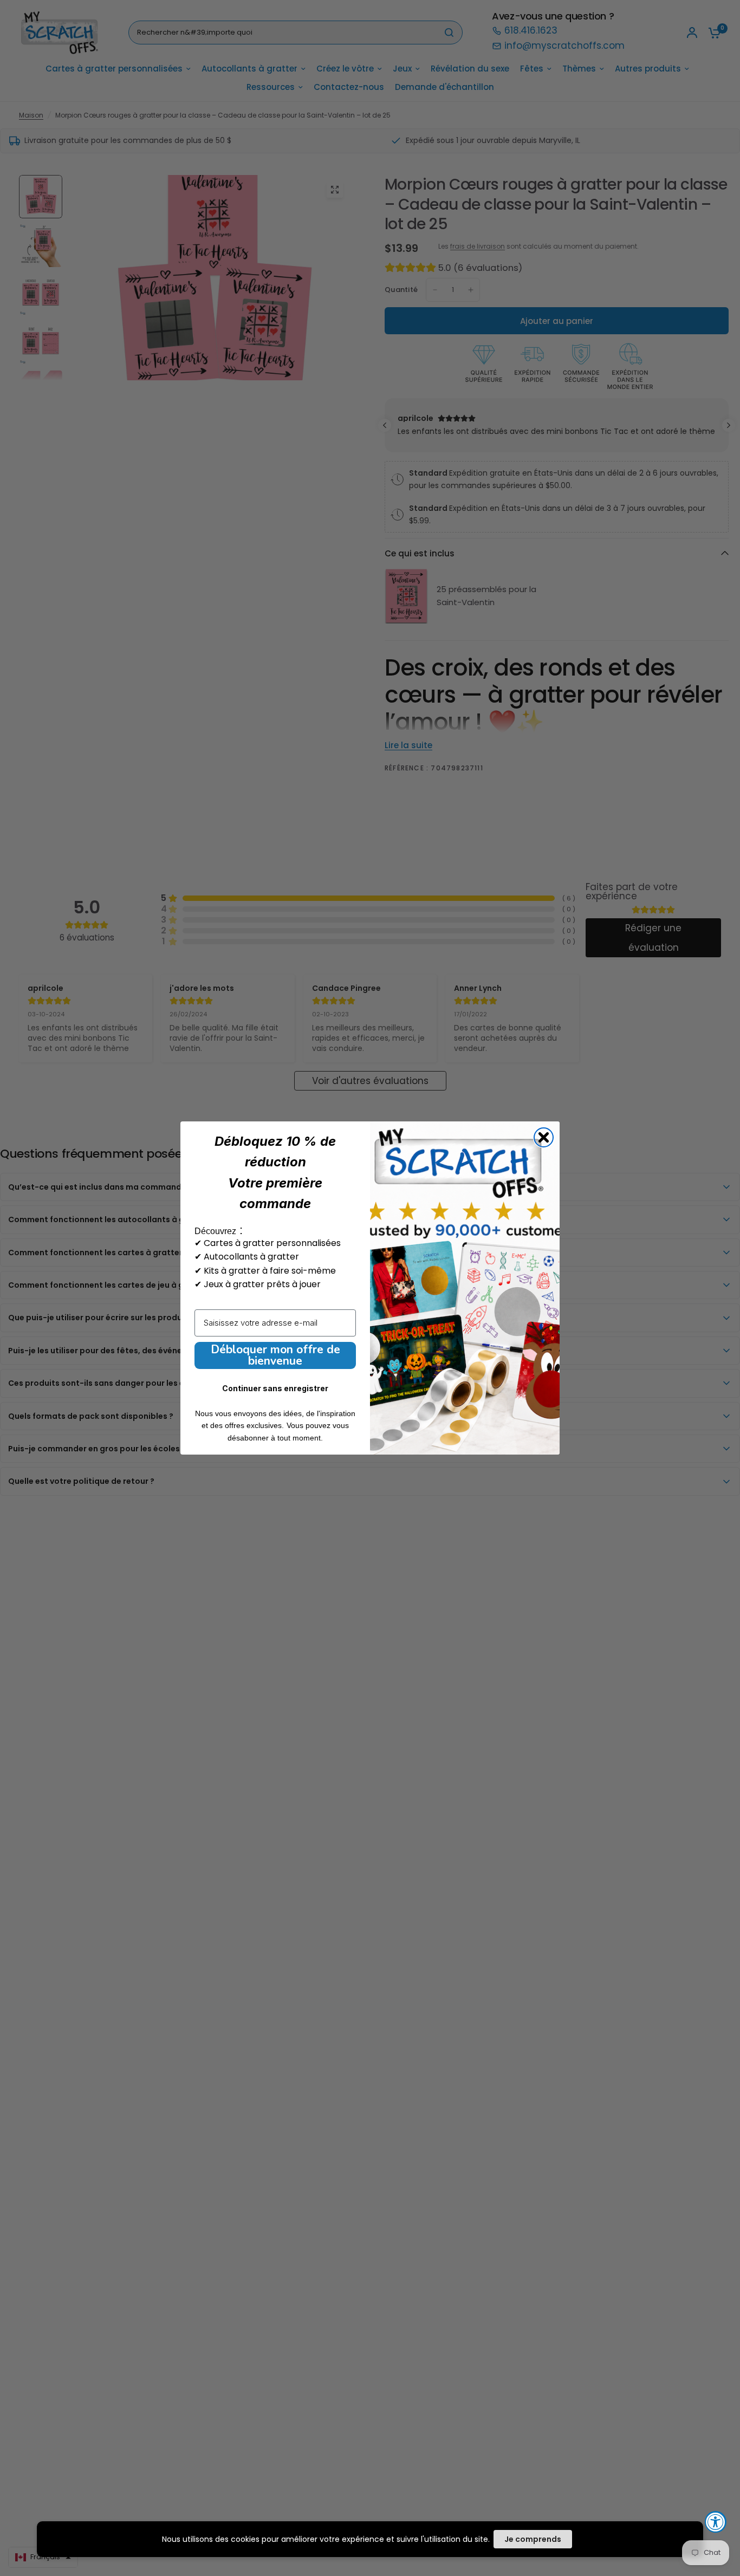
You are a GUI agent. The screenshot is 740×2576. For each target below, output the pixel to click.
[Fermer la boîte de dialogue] (544, 1137)
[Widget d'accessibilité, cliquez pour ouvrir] (716, 2522)
